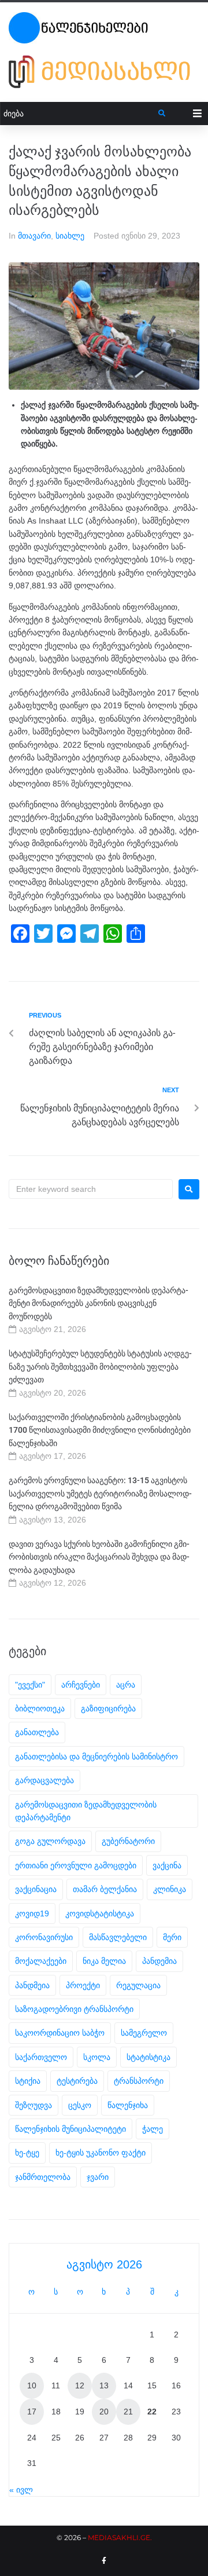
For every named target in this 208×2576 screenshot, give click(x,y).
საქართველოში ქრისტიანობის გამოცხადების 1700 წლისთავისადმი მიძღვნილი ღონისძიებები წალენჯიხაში (100, 1430)
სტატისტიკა (148, 2057)
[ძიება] (79, 114)
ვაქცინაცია (36, 1889)
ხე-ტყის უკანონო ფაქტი (101, 2153)
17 (32, 2412)
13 (104, 2385)
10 (32, 2385)
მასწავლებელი (118, 1937)
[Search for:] (91, 1189)
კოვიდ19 (32, 1913)
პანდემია (159, 1961)
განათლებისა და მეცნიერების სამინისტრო (96, 1757)
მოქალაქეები (41, 1961)
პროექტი (83, 1985)
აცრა (126, 1685)
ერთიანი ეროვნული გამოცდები (76, 1865)
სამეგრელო (144, 2033)
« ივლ (21, 2490)
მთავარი (34, 236)
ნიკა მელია (104, 1961)
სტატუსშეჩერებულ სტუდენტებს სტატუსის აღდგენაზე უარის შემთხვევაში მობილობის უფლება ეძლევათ (100, 1366)
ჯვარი (98, 2177)
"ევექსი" (30, 1685)
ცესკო (80, 2105)
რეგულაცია (138, 1985)
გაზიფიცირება (108, 1708)
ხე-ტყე (27, 2153)
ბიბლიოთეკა (40, 1708)
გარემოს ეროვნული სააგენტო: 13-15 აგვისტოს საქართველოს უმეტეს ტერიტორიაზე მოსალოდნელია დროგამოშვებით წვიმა (100, 1493)
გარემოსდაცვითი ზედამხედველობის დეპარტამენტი (86, 1811)
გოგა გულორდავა (50, 1841)
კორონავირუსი (44, 1937)
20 (104, 2412)
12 (80, 2385)
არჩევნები (81, 1685)
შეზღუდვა (34, 2105)
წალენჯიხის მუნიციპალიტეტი (70, 2129)
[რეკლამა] (104, 72)
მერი (172, 1937)
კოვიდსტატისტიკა (100, 1913)
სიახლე (70, 236)
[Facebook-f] (104, 2561)
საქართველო (41, 2057)
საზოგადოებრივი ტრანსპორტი (74, 2009)
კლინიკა (170, 1889)
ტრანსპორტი (139, 2081)
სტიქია (28, 2081)
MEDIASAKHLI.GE (119, 2537)
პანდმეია (32, 1985)
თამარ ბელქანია (105, 1889)
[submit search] (162, 114)
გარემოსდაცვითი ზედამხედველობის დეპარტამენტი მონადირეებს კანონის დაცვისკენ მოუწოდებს (99, 1303)
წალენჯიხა (128, 2105)
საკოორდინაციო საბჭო (60, 2033)
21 (128, 2412)
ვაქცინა (167, 1865)
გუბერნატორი (128, 1841)
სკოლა (97, 2057)
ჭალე (153, 2129)
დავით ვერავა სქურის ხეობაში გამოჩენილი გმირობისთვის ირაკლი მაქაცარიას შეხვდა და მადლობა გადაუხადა (99, 1557)
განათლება (37, 1732)
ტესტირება (77, 2081)
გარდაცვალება (44, 1780)
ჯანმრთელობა (43, 2177)
